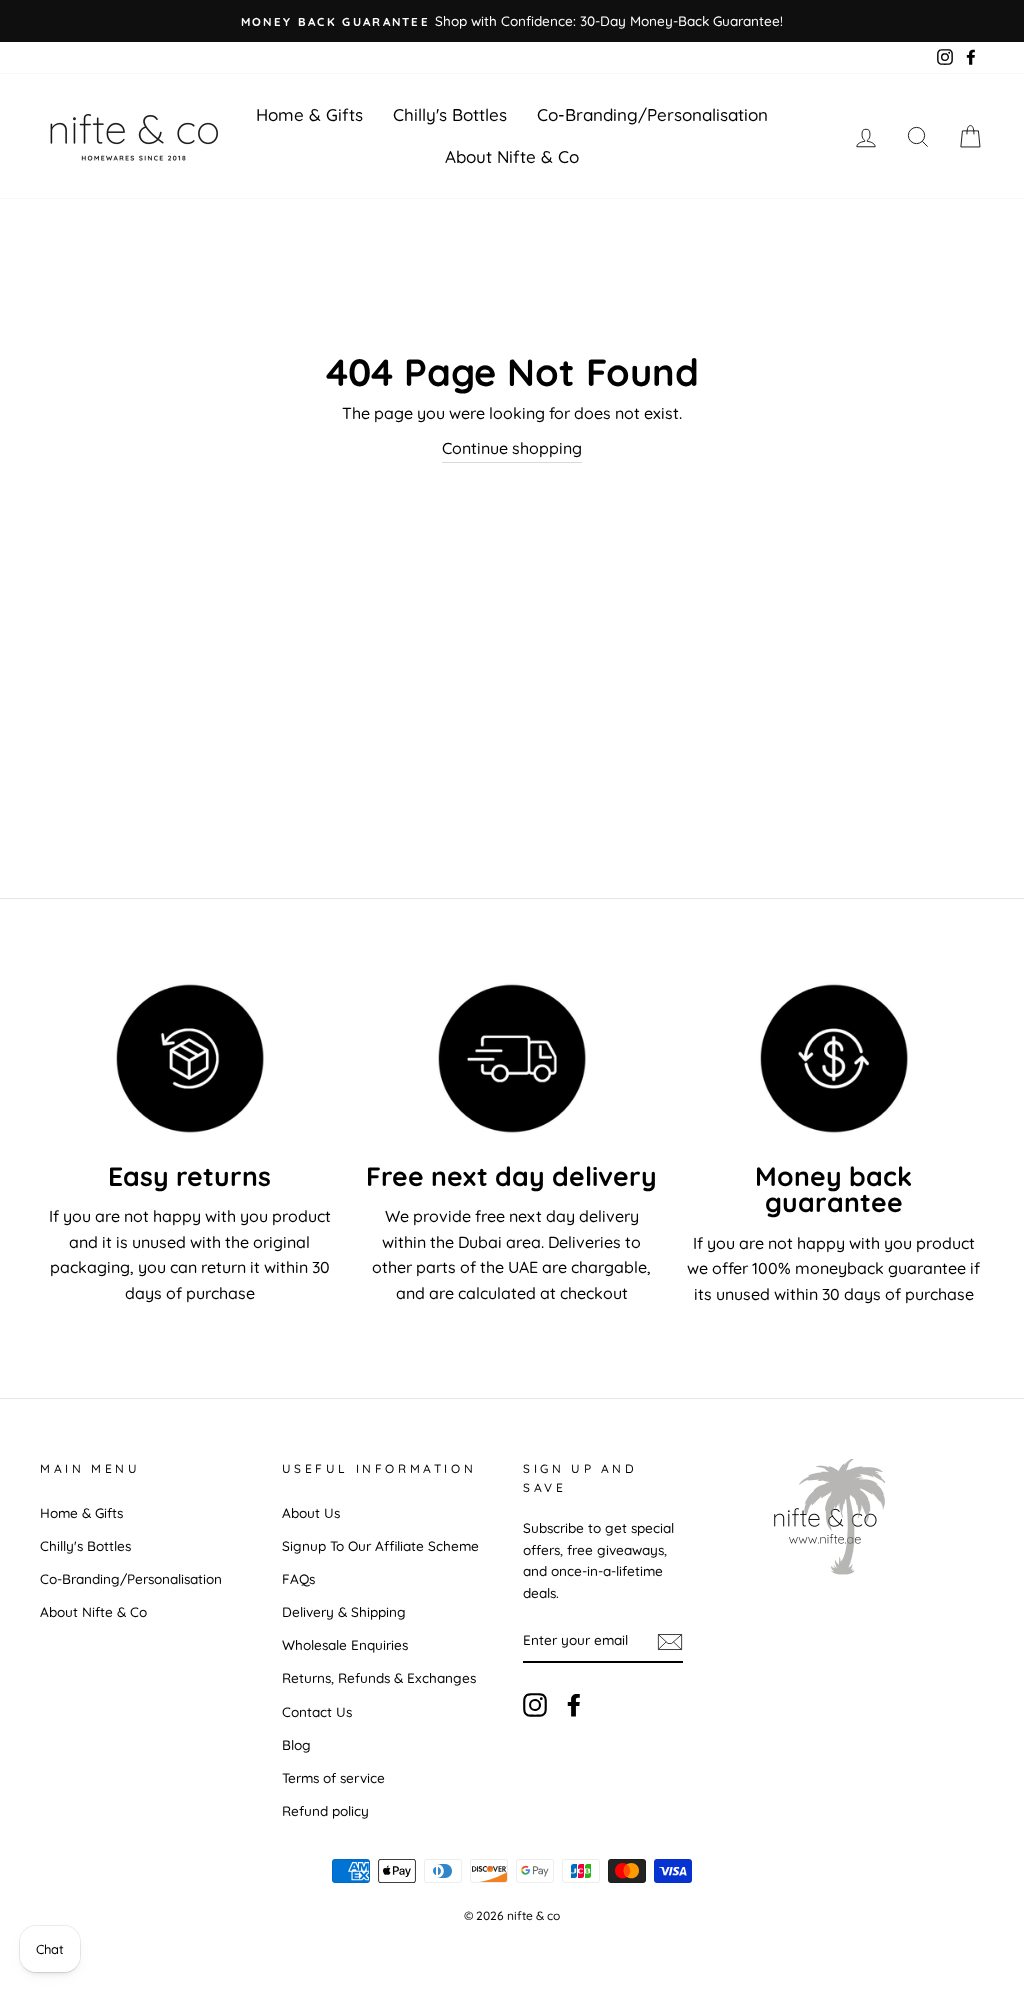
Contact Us (317, 1711)
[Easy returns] (190, 1058)
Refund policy (325, 1810)
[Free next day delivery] (512, 1058)
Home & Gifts (309, 114)
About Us (311, 1512)
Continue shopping (512, 448)
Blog (296, 1744)
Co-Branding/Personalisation (652, 114)
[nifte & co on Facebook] (574, 1705)
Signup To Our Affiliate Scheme (380, 1545)
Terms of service (333, 1777)
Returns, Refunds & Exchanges (379, 1677)
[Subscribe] (670, 1641)
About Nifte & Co (512, 156)
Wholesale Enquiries (345, 1644)
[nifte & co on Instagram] (535, 1705)
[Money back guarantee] (834, 1058)
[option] (512, 21)
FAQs (298, 1578)
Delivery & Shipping (344, 1611)
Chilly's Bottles (450, 114)
